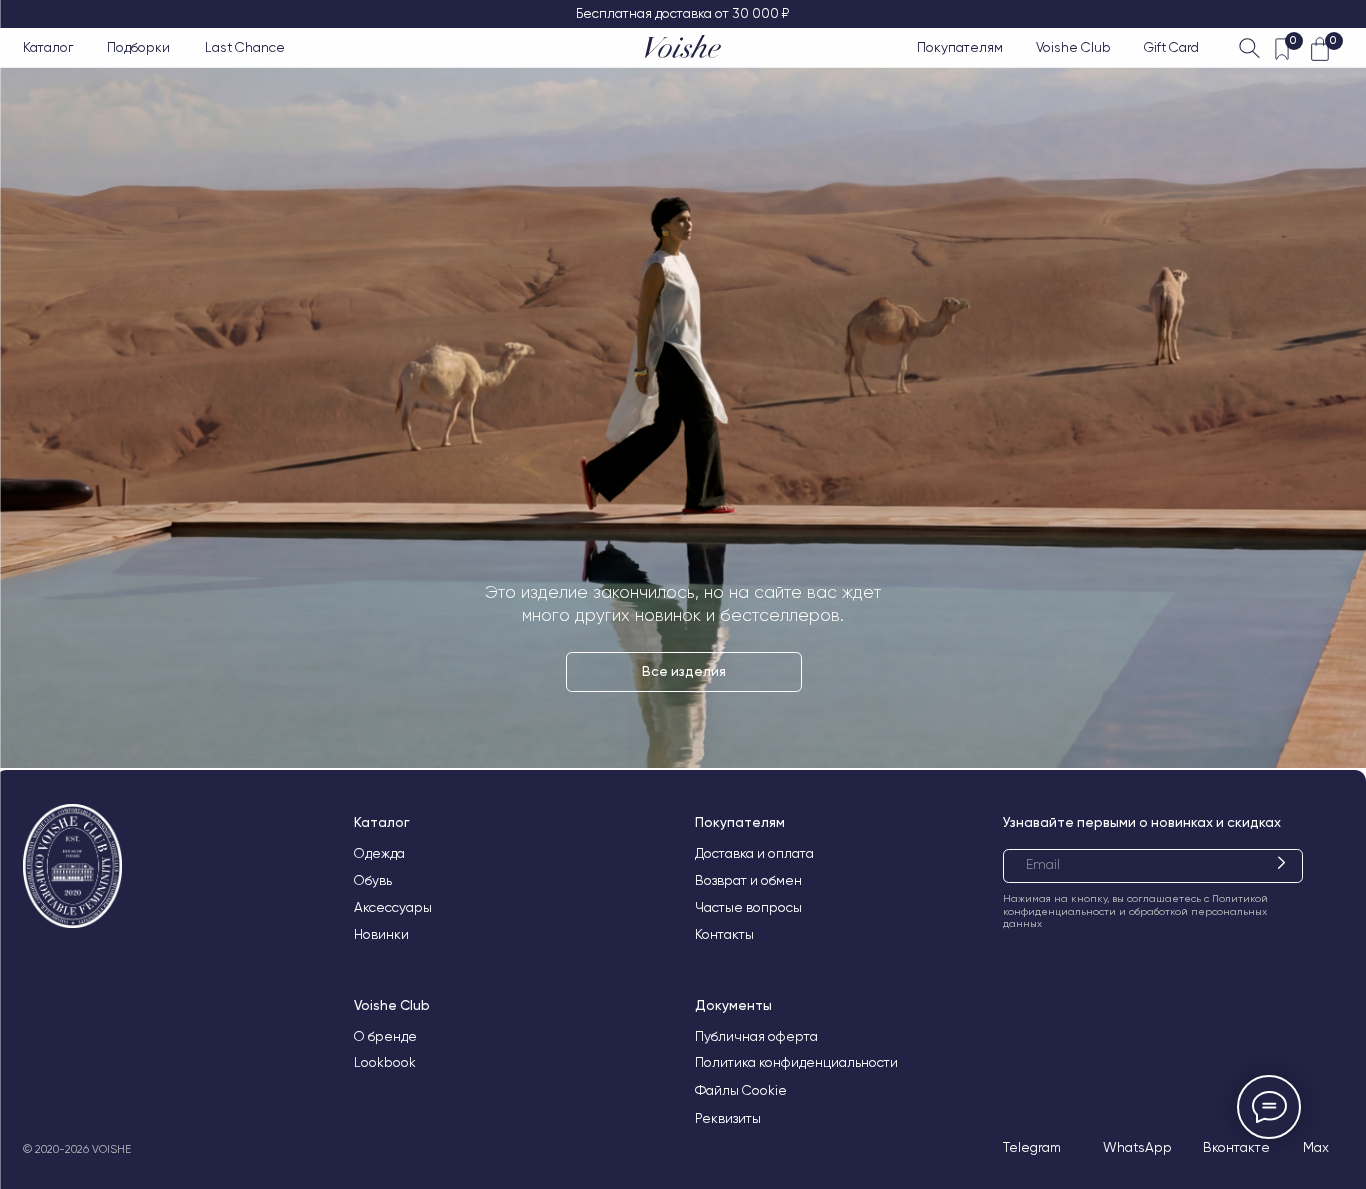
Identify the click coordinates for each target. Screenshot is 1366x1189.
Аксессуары (393, 907)
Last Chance (245, 47)
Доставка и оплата (754, 853)
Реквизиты (728, 1118)
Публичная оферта (756, 1036)
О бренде (385, 1036)
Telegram (1032, 1147)
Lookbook (385, 1062)
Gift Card (1171, 47)
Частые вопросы (748, 907)
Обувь (373, 880)
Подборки (138, 47)
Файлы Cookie (741, 1090)
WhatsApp (1137, 1147)
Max (1316, 1147)
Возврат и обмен (748, 880)
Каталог (48, 47)
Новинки (381, 934)
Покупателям (960, 47)
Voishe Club (1073, 47)
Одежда (379, 853)
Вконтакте (1236, 1147)
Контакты (724, 934)
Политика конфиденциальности (796, 1062)
